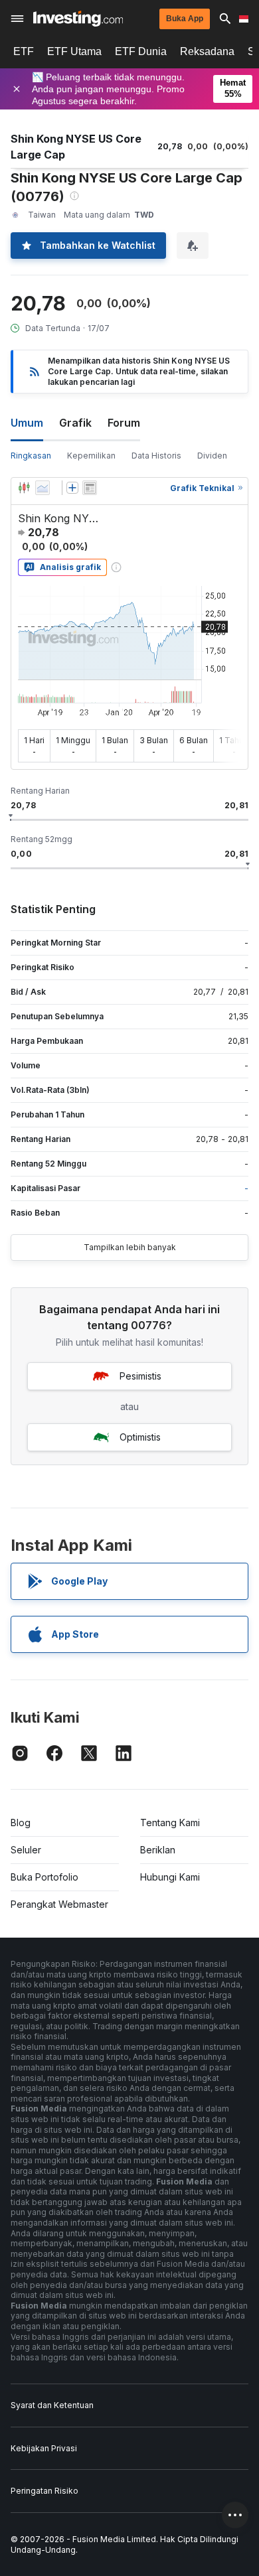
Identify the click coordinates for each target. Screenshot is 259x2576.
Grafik (75, 423)
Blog (21, 1823)
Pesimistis (140, 1376)
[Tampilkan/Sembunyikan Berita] (90, 488)
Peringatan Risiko (44, 2491)
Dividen (212, 456)
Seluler (26, 1850)
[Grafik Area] (43, 488)
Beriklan (158, 1850)
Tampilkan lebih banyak (130, 1247)
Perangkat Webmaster (59, 1904)
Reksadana (207, 51)
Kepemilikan (91, 456)
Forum (124, 423)
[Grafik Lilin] (24, 488)
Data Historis (156, 456)
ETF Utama (74, 51)
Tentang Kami (170, 1823)
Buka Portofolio (44, 1877)
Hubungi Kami (170, 1877)
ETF (24, 51)
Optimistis (140, 1437)
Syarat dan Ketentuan (52, 2405)
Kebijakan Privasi (44, 2448)
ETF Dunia (141, 51)
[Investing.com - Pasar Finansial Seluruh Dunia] (78, 19)
